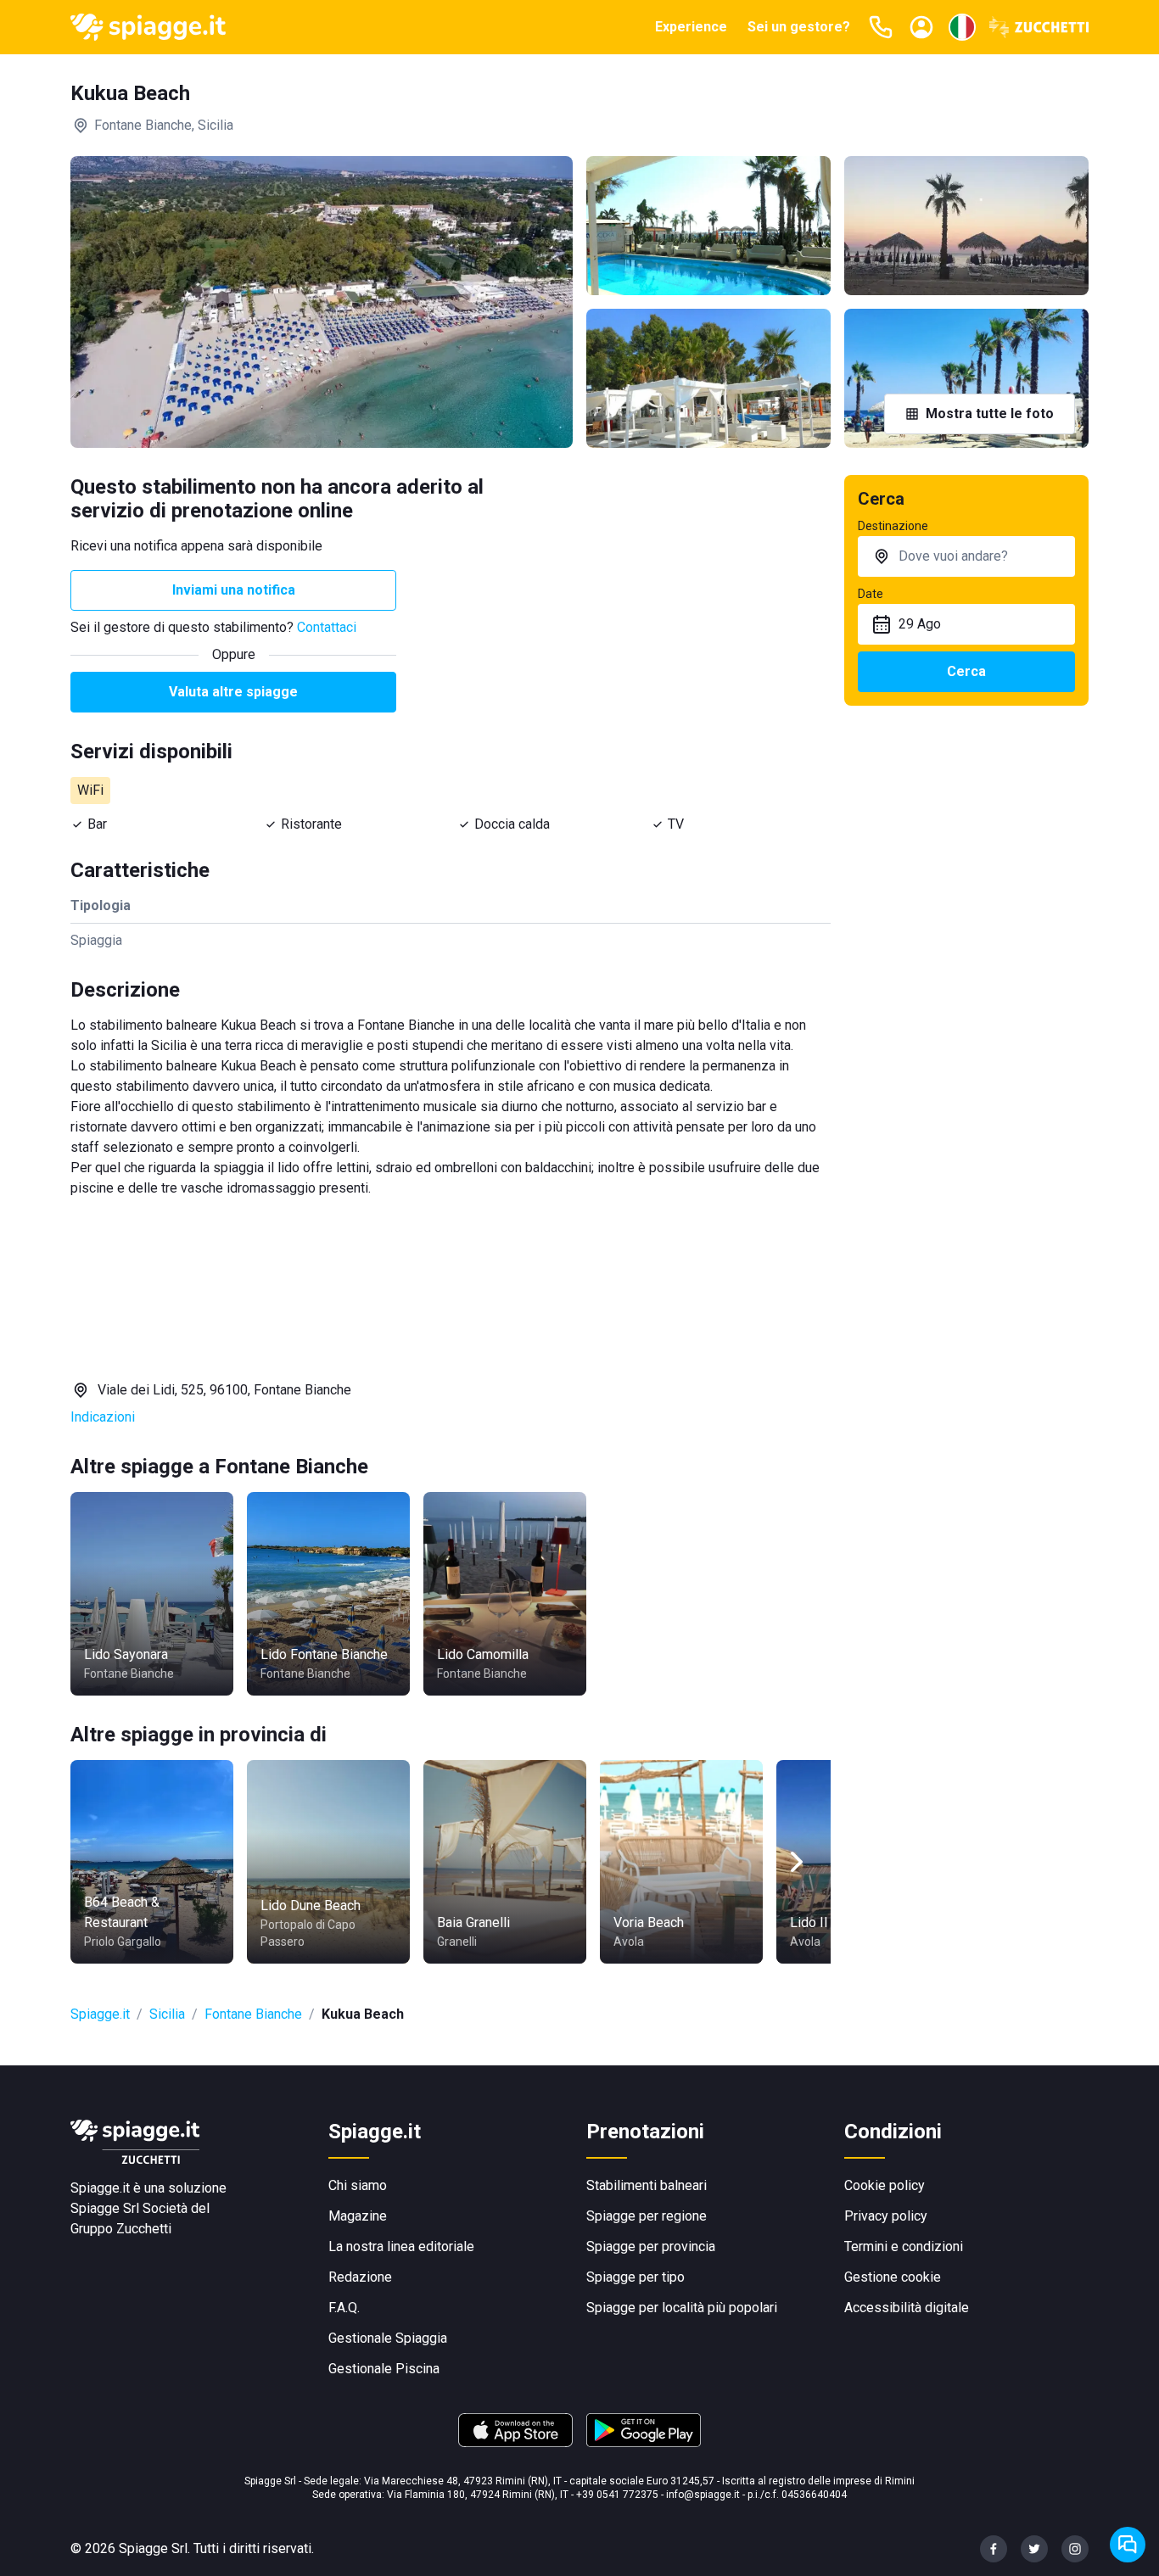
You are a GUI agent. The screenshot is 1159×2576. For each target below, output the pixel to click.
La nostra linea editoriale (401, 2246)
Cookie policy (885, 2185)
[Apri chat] (1128, 2545)
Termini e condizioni (904, 2246)
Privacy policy (886, 2216)
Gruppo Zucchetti (121, 2229)
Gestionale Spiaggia (388, 2338)
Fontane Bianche (253, 2014)
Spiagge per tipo (635, 2277)
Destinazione (893, 526)
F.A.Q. (344, 2308)
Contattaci (327, 627)
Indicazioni (103, 1417)
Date (871, 594)
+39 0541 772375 (617, 2495)
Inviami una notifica (234, 590)
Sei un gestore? (799, 27)
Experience (691, 27)
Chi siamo (358, 2185)
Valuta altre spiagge (233, 692)
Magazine (358, 2216)
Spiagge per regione (647, 2216)
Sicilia (167, 2014)
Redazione (360, 2277)
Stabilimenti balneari (647, 2185)
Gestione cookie (893, 2277)
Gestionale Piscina (384, 2369)
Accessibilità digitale (907, 2308)
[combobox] (966, 556)
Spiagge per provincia (651, 2246)
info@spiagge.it (703, 2495)
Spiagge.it (100, 2014)
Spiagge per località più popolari (682, 2308)
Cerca (966, 671)
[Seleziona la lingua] (962, 27)
